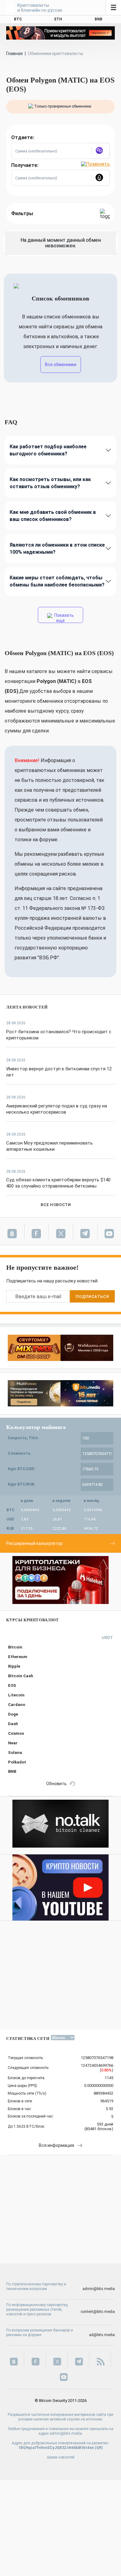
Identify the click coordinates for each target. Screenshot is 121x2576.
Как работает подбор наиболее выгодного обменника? (48, 450)
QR (99, 2448)
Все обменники (61, 365)
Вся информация (56, 2145)
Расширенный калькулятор (34, 1543)
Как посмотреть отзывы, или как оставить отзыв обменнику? (50, 483)
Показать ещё (64, 618)
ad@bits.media (102, 2335)
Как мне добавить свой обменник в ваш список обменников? (53, 516)
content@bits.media (98, 2312)
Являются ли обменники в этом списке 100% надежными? (57, 548)
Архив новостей (61, 2457)
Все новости (56, 1205)
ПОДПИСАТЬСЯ (92, 1297)
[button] (101, 151)
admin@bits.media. (66, 2433)
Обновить (56, 1784)
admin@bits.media (99, 2289)
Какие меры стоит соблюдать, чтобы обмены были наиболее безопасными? (57, 581)
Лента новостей (27, 1007)
